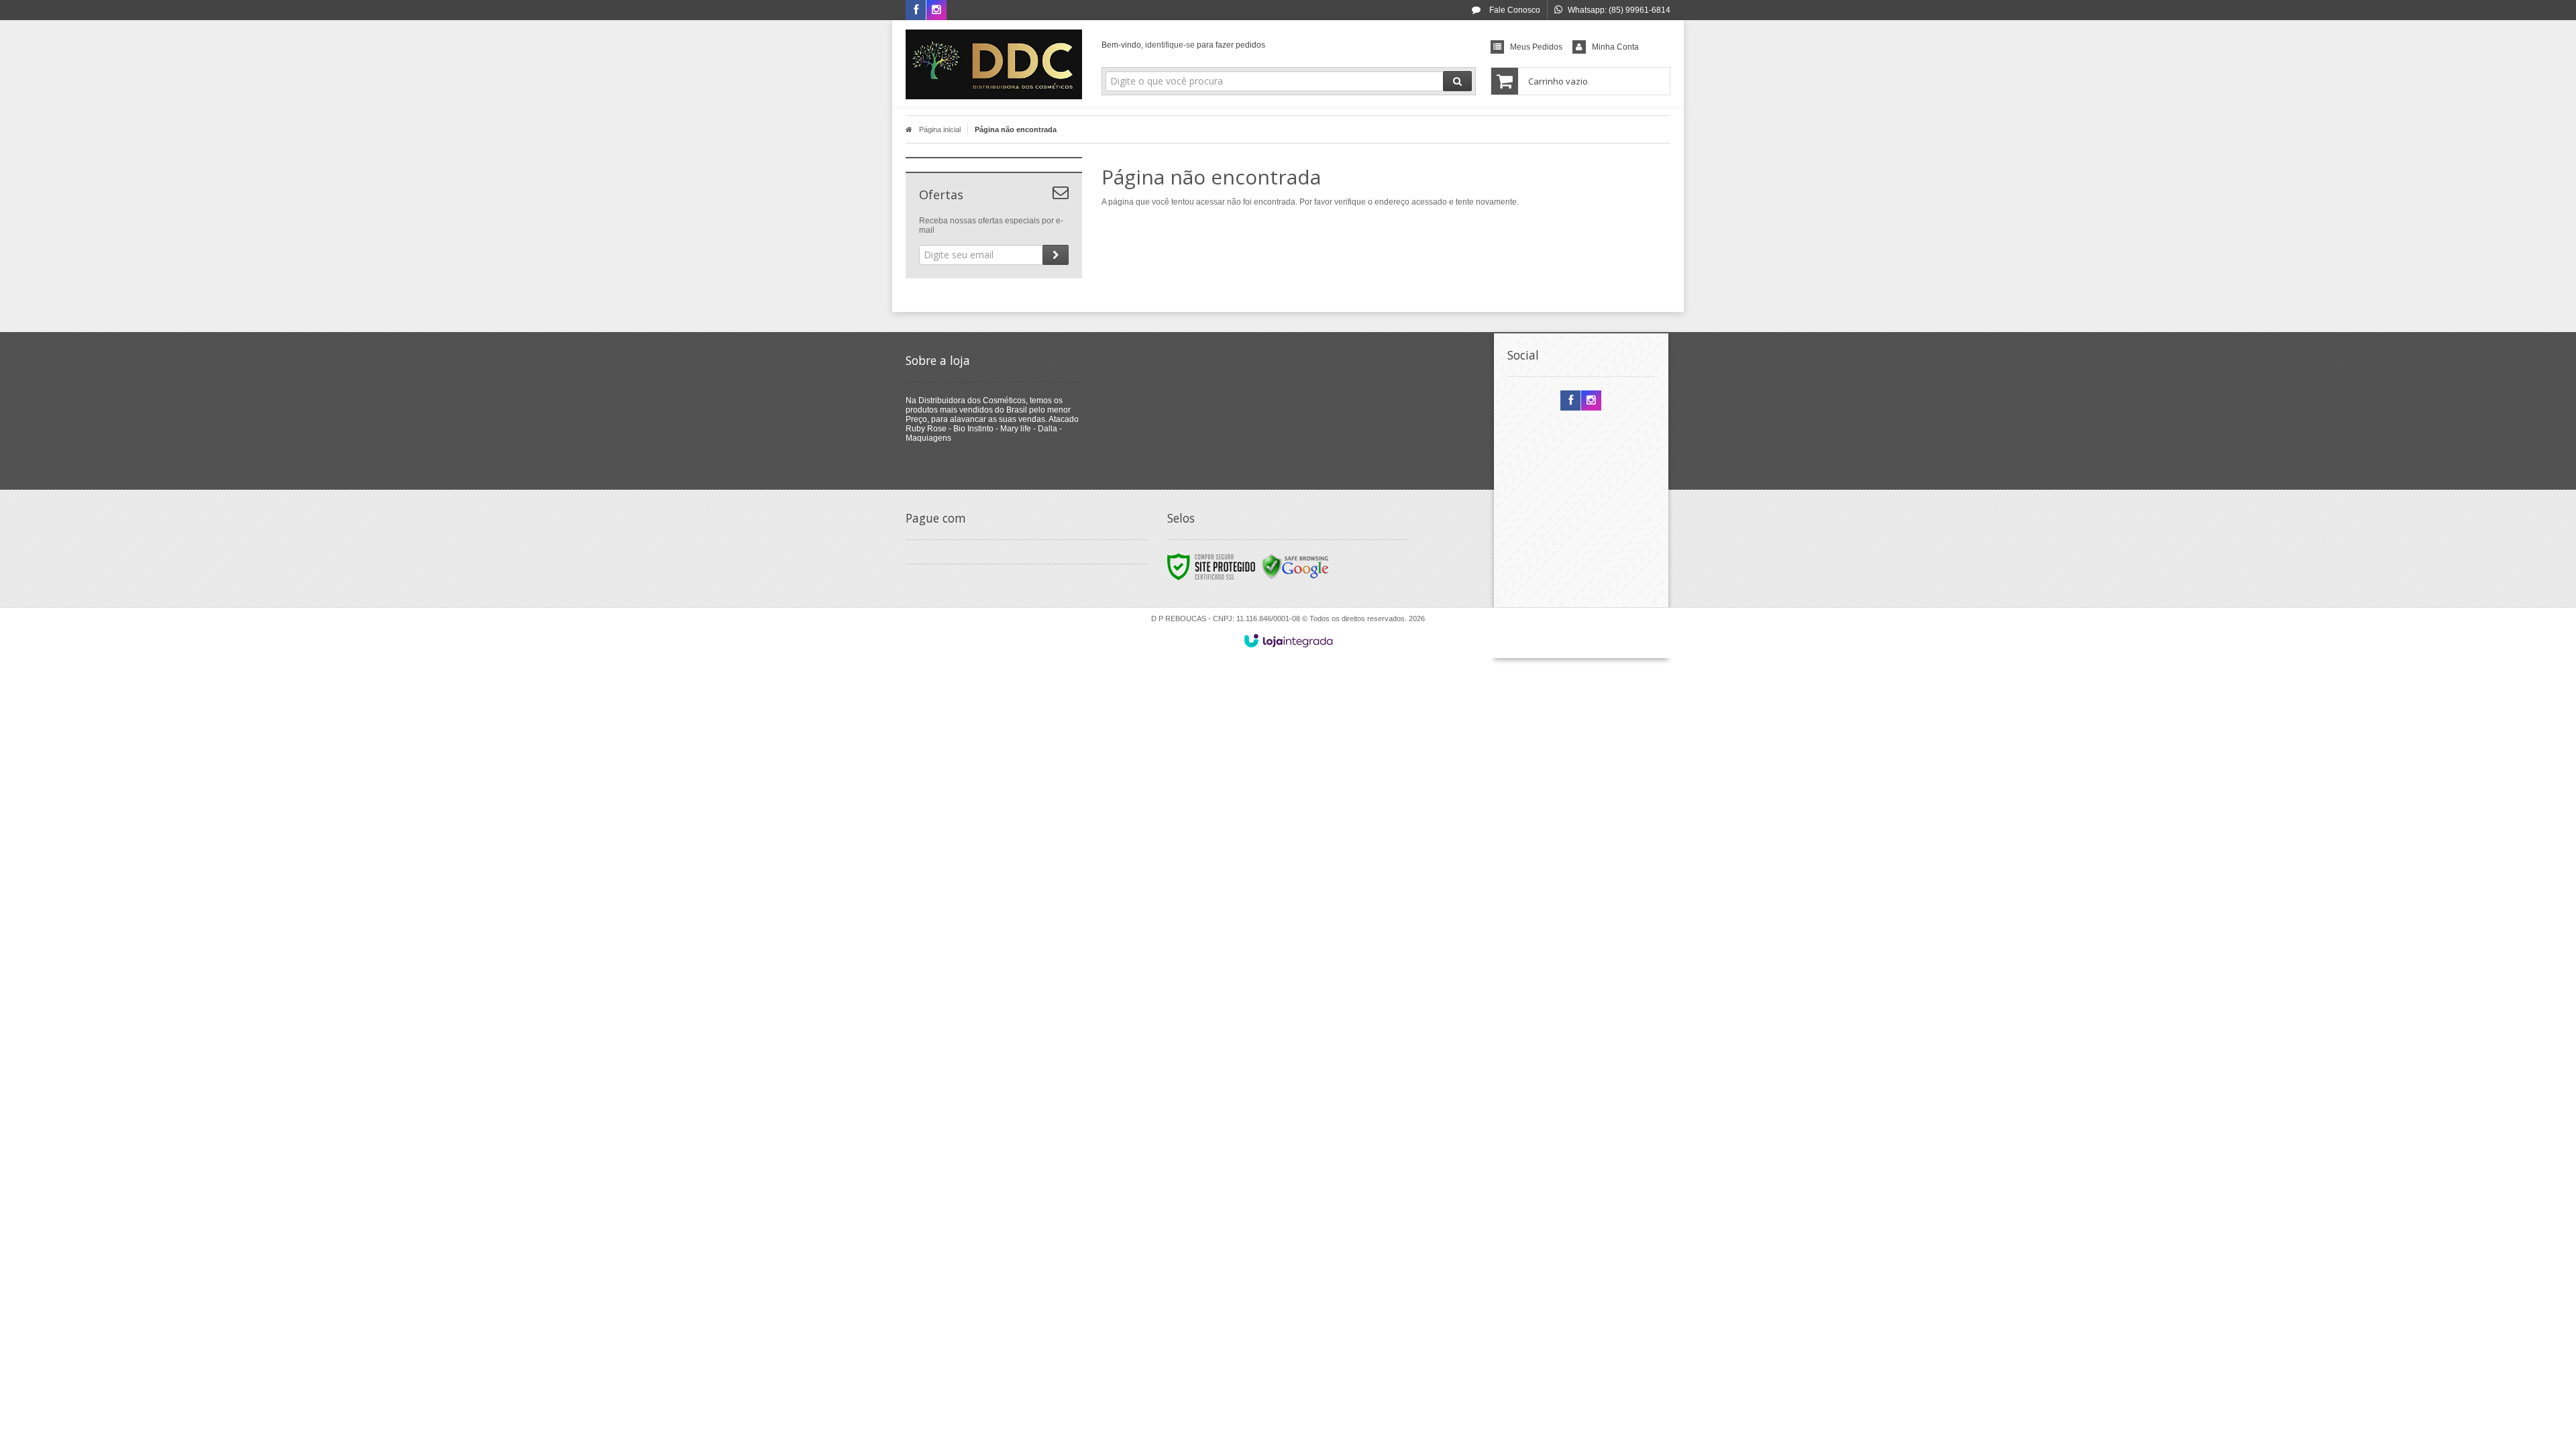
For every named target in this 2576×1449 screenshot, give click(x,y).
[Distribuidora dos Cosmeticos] (994, 64)
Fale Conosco (1514, 10)
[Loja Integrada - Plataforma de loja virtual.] (1288, 641)
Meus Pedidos (1536, 47)
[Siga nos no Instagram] (936, 11)
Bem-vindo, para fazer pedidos (1183, 45)
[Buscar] (1457, 81)
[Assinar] (1056, 255)
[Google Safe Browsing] (1295, 566)
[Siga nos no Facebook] (916, 11)
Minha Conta (1615, 47)
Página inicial (940, 129)
